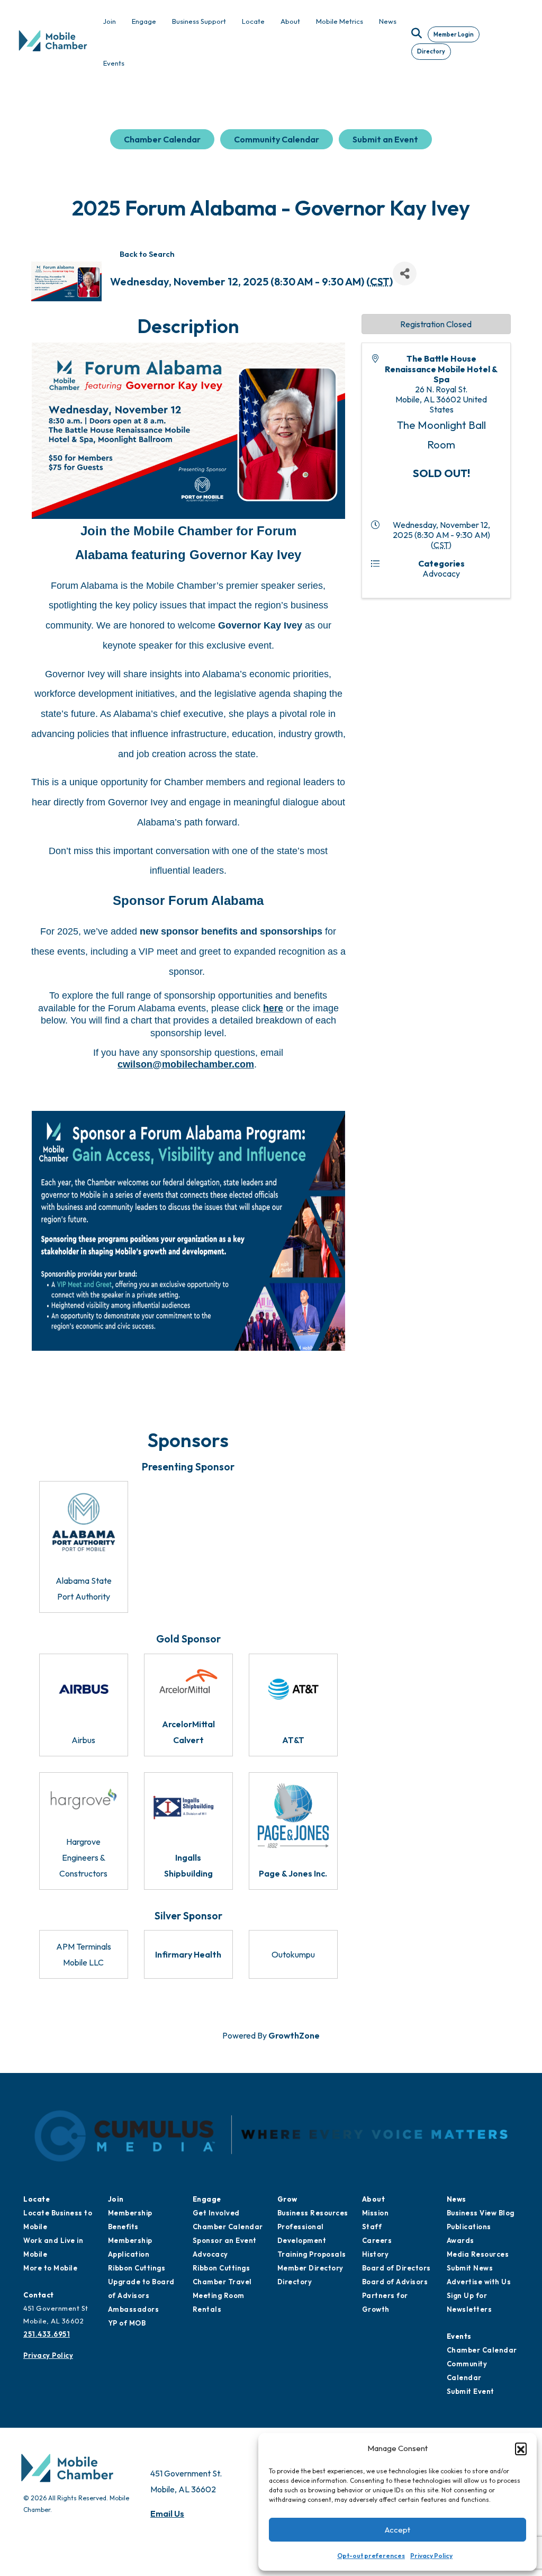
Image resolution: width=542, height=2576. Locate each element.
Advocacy (210, 2254)
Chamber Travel (222, 2282)
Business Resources (313, 2213)
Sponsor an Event (225, 2240)
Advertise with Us (479, 2282)
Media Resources (478, 2254)
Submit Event (471, 2391)
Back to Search (147, 254)
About (374, 2199)
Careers (377, 2240)
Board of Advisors (395, 2282)
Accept (398, 2530)
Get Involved (216, 2213)
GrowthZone (294, 2035)
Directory (431, 51)
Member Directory (310, 2268)
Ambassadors (134, 2309)
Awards (460, 2240)
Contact (39, 2295)
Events (459, 2336)
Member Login (454, 34)
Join (116, 2199)
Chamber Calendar (162, 139)
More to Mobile (50, 2268)
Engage (207, 2199)
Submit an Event (385, 139)
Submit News (470, 2268)
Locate (37, 2199)
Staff (372, 2227)
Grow (287, 2199)
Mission (376, 2213)
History (376, 2254)
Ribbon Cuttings (137, 2268)
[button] (521, 2448)
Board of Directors (396, 2268)
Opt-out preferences (371, 2556)
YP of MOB (127, 2323)
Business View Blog (481, 2213)
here (273, 1008)
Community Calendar (277, 139)
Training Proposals (312, 2254)
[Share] (405, 273)
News (457, 2199)
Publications (469, 2227)
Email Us (167, 2514)
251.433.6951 (47, 2334)
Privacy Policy (431, 2556)
